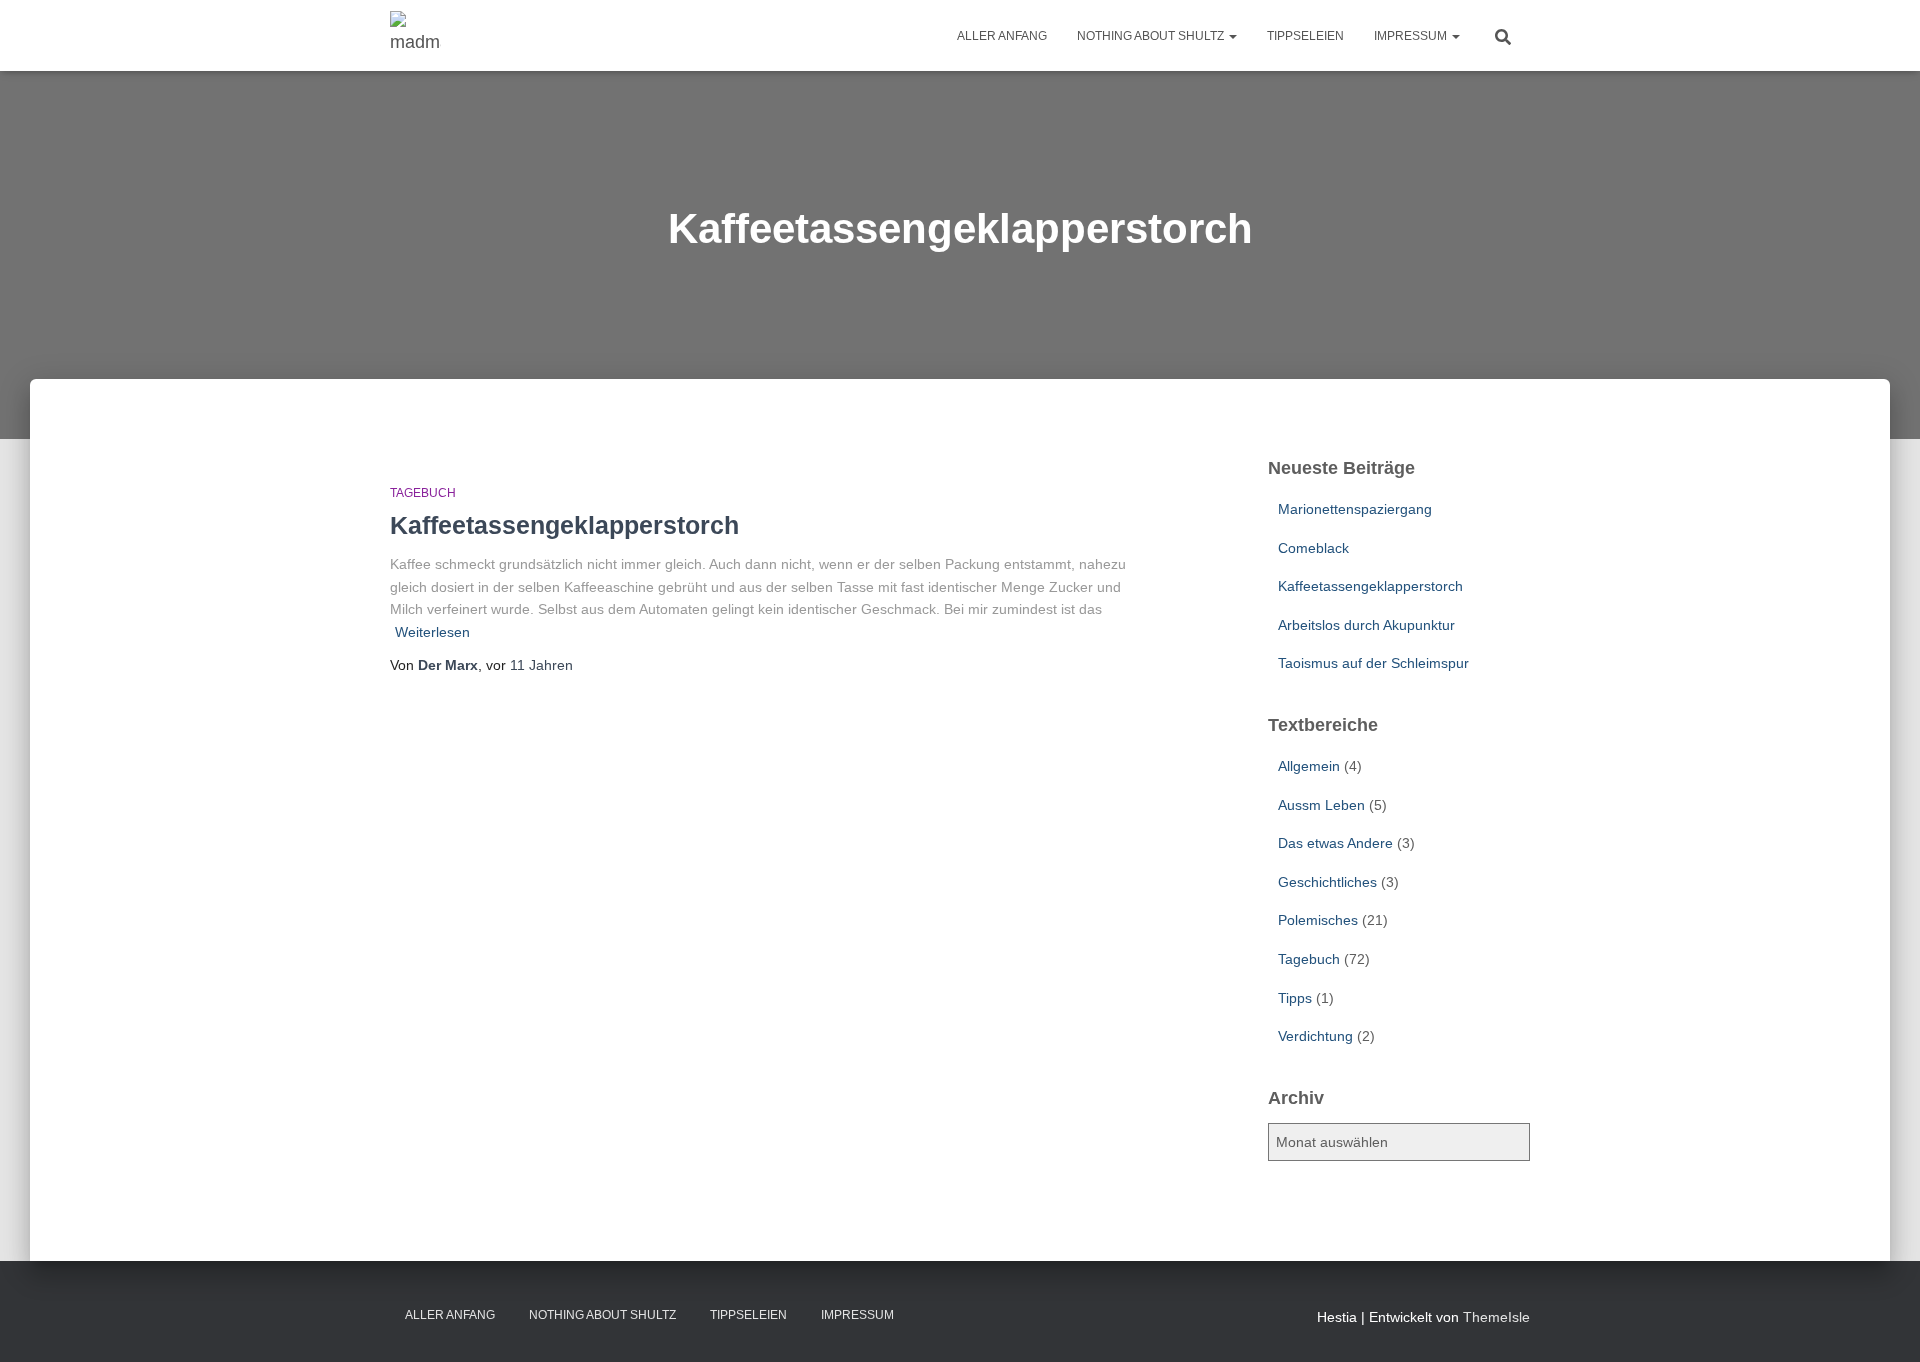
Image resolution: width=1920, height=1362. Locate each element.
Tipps (1295, 998)
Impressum (1412, 36)
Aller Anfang (1002, 36)
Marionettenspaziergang (1355, 509)
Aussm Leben (1321, 805)
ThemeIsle (1496, 1317)
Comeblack (1313, 548)
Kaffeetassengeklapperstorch (564, 525)
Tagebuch (423, 493)
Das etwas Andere (1335, 843)
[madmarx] (415, 36)
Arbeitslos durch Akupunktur (1366, 625)
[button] (1232, 36)
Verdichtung (1315, 1036)
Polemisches (1318, 920)
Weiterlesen (432, 632)
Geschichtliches (1327, 882)
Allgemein (1309, 766)
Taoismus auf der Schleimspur (1373, 663)
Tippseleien (1305, 36)
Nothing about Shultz (1152, 36)
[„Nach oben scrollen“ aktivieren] (1880, 1322)
